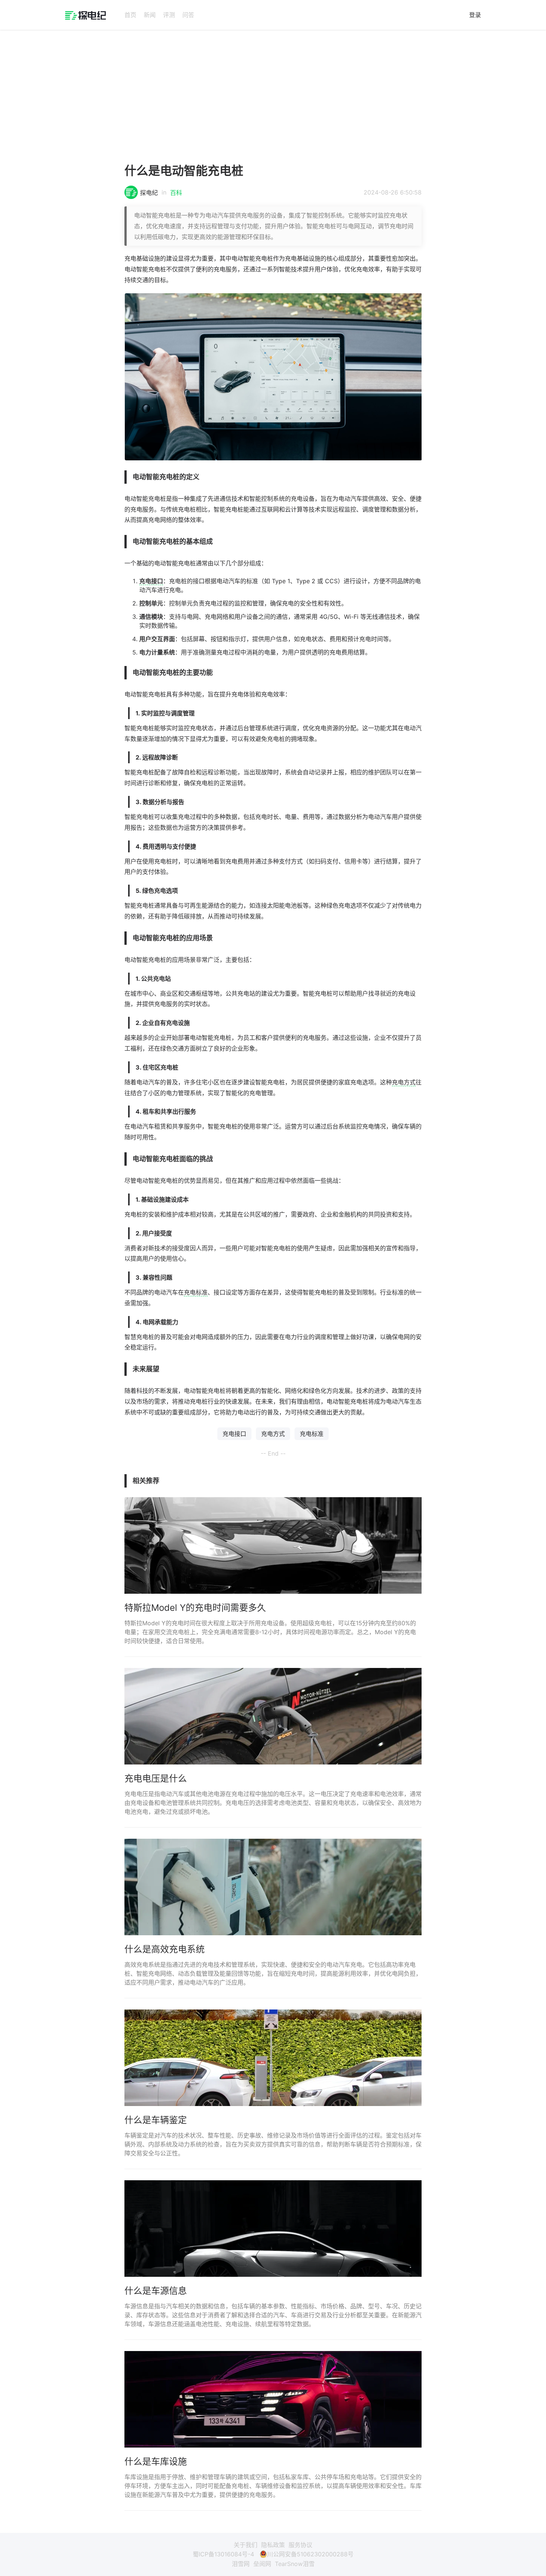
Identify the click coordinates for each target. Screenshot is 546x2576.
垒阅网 (262, 2564)
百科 (176, 193)
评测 (169, 15)
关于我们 (246, 2545)
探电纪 (149, 193)
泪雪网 (241, 2564)
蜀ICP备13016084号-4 (223, 2554)
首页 (130, 15)
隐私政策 (273, 2545)
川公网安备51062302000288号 (310, 2554)
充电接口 (151, 581)
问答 (188, 15)
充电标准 (196, 1292)
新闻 (150, 15)
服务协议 (300, 2545)
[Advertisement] (273, 94)
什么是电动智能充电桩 (184, 171)
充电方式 (404, 1082)
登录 (475, 15)
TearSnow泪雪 (295, 2564)
